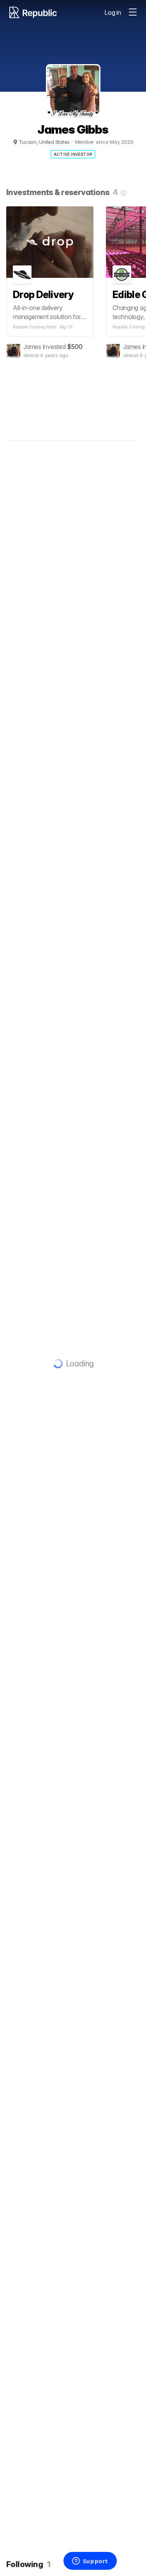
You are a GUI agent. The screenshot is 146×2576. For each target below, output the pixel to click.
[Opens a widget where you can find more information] (90, 2562)
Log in (113, 12)
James (32, 347)
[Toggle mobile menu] (133, 12)
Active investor (73, 154)
